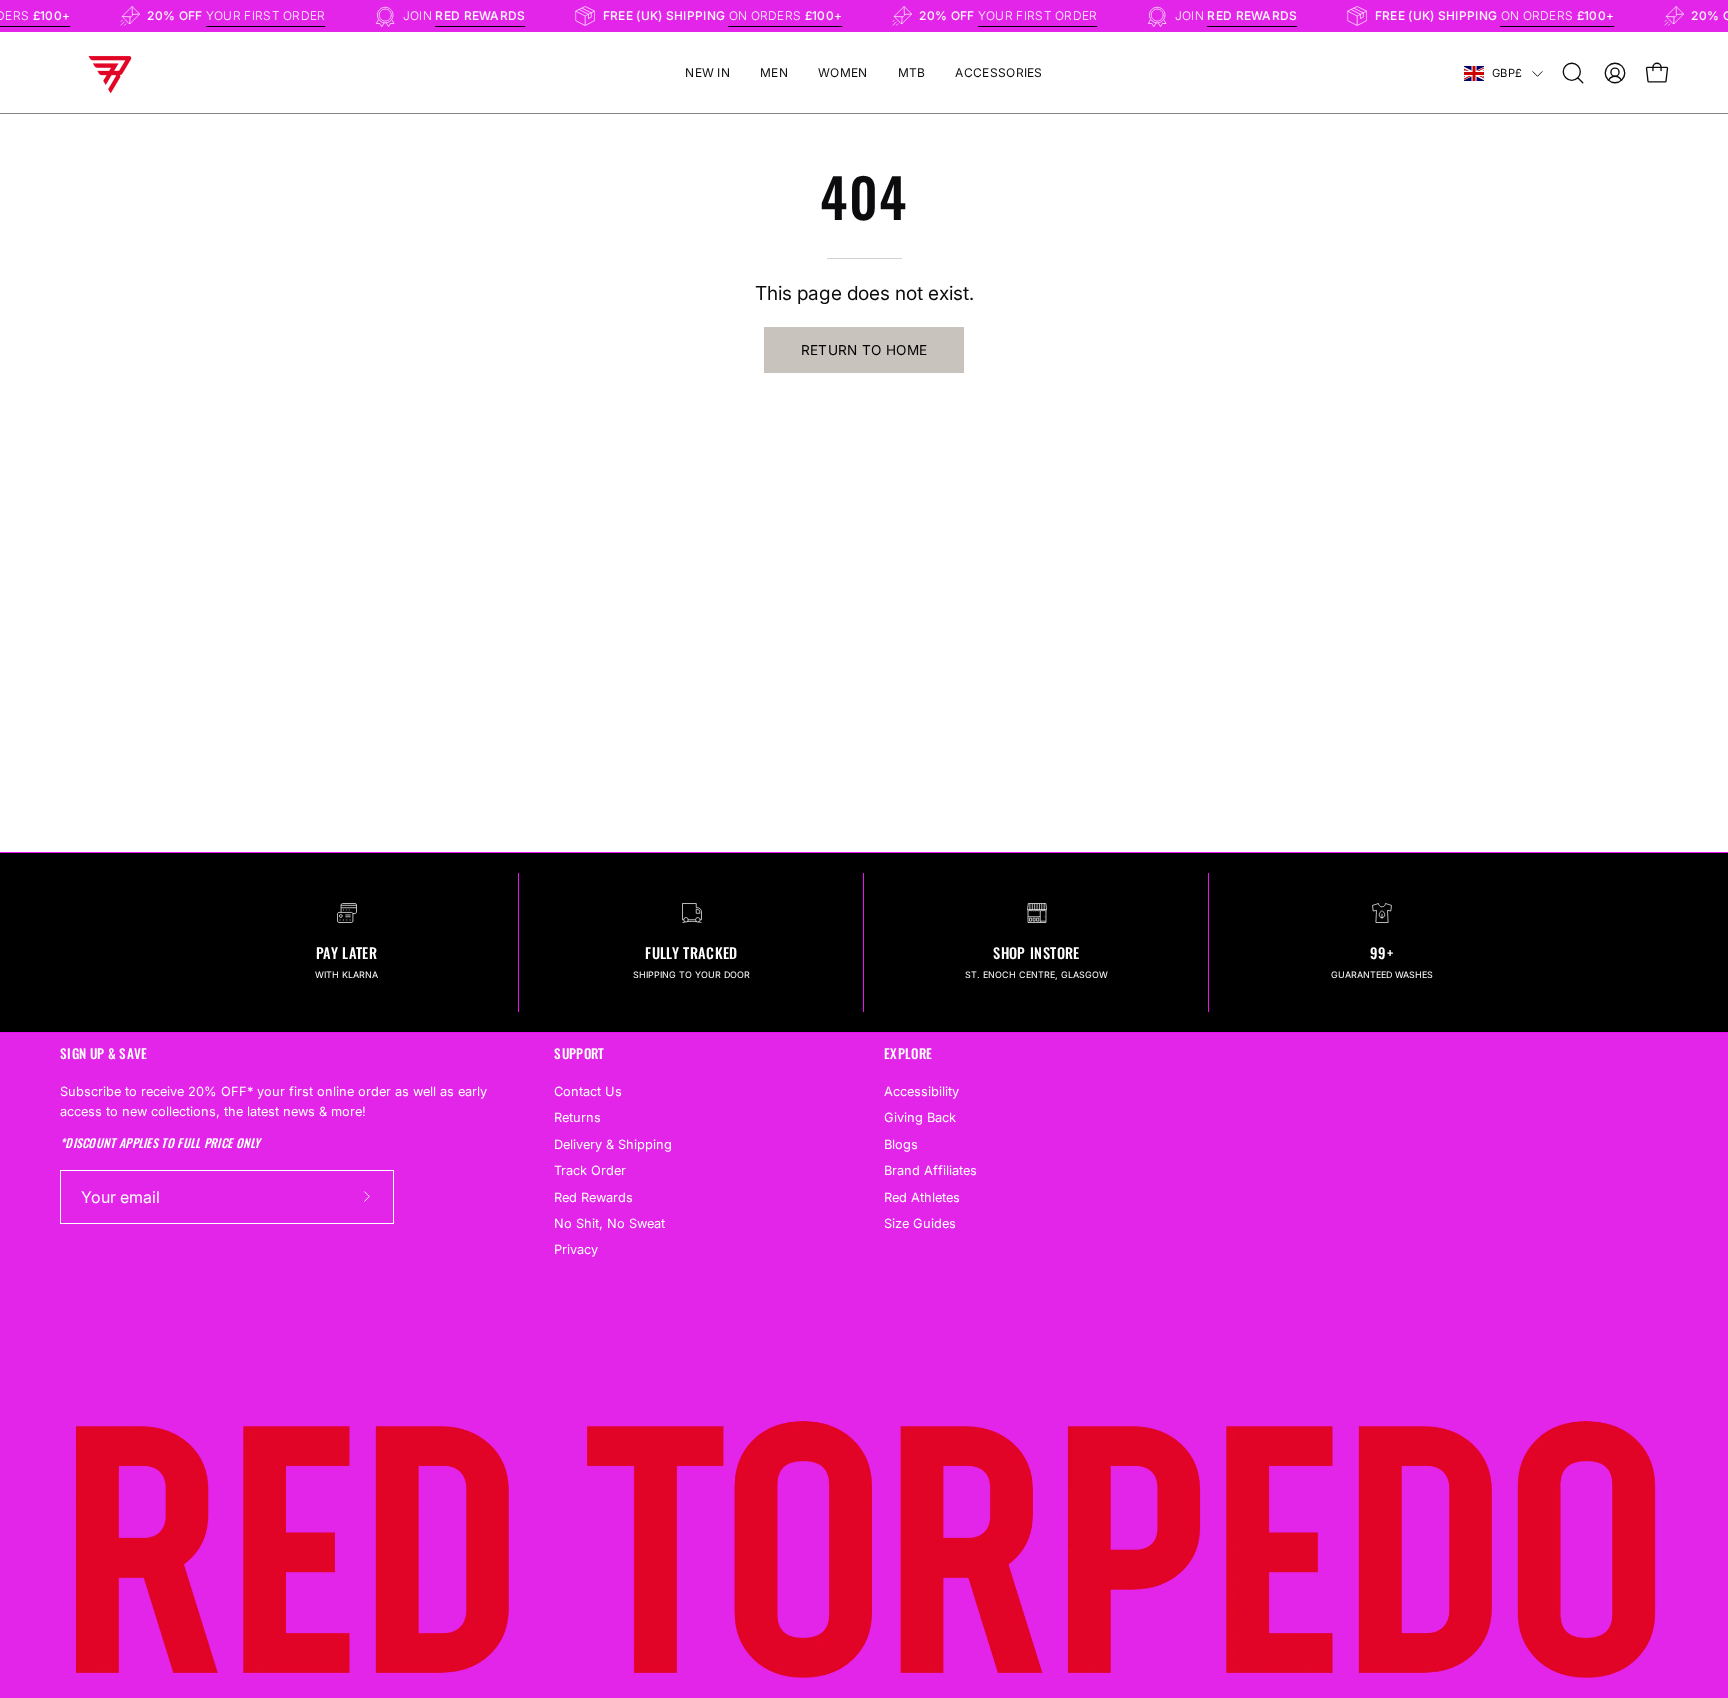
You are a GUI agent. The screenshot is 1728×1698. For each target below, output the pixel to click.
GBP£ (1507, 73)
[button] (1573, 73)
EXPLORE (908, 1053)
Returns (577, 1117)
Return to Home (864, 350)
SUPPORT (579, 1053)
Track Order (590, 1170)
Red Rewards (593, 1196)
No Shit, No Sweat (609, 1223)
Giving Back (920, 1117)
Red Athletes (922, 1196)
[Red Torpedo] (110, 73)
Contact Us (588, 1091)
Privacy (576, 1249)
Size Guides (920, 1223)
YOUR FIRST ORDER (278, 15)
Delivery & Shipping (613, 1143)
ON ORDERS (798, 15)
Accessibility (921, 1091)
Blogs (901, 1143)
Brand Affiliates (930, 1170)
